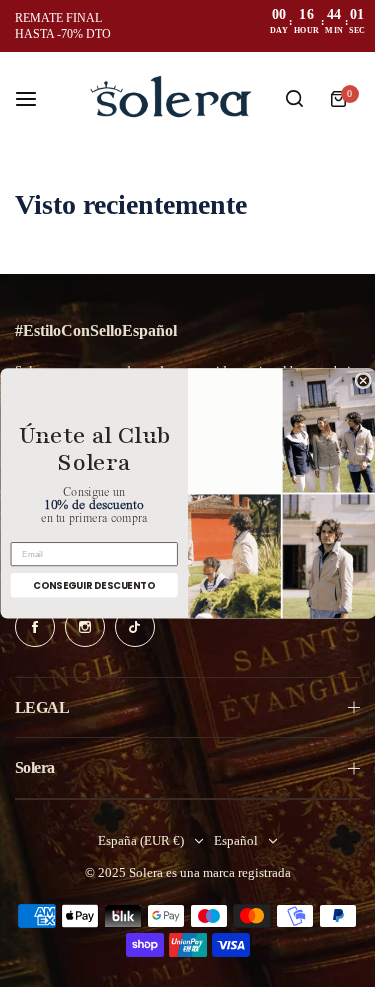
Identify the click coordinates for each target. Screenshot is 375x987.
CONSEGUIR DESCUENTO (94, 585)
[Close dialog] (363, 381)
